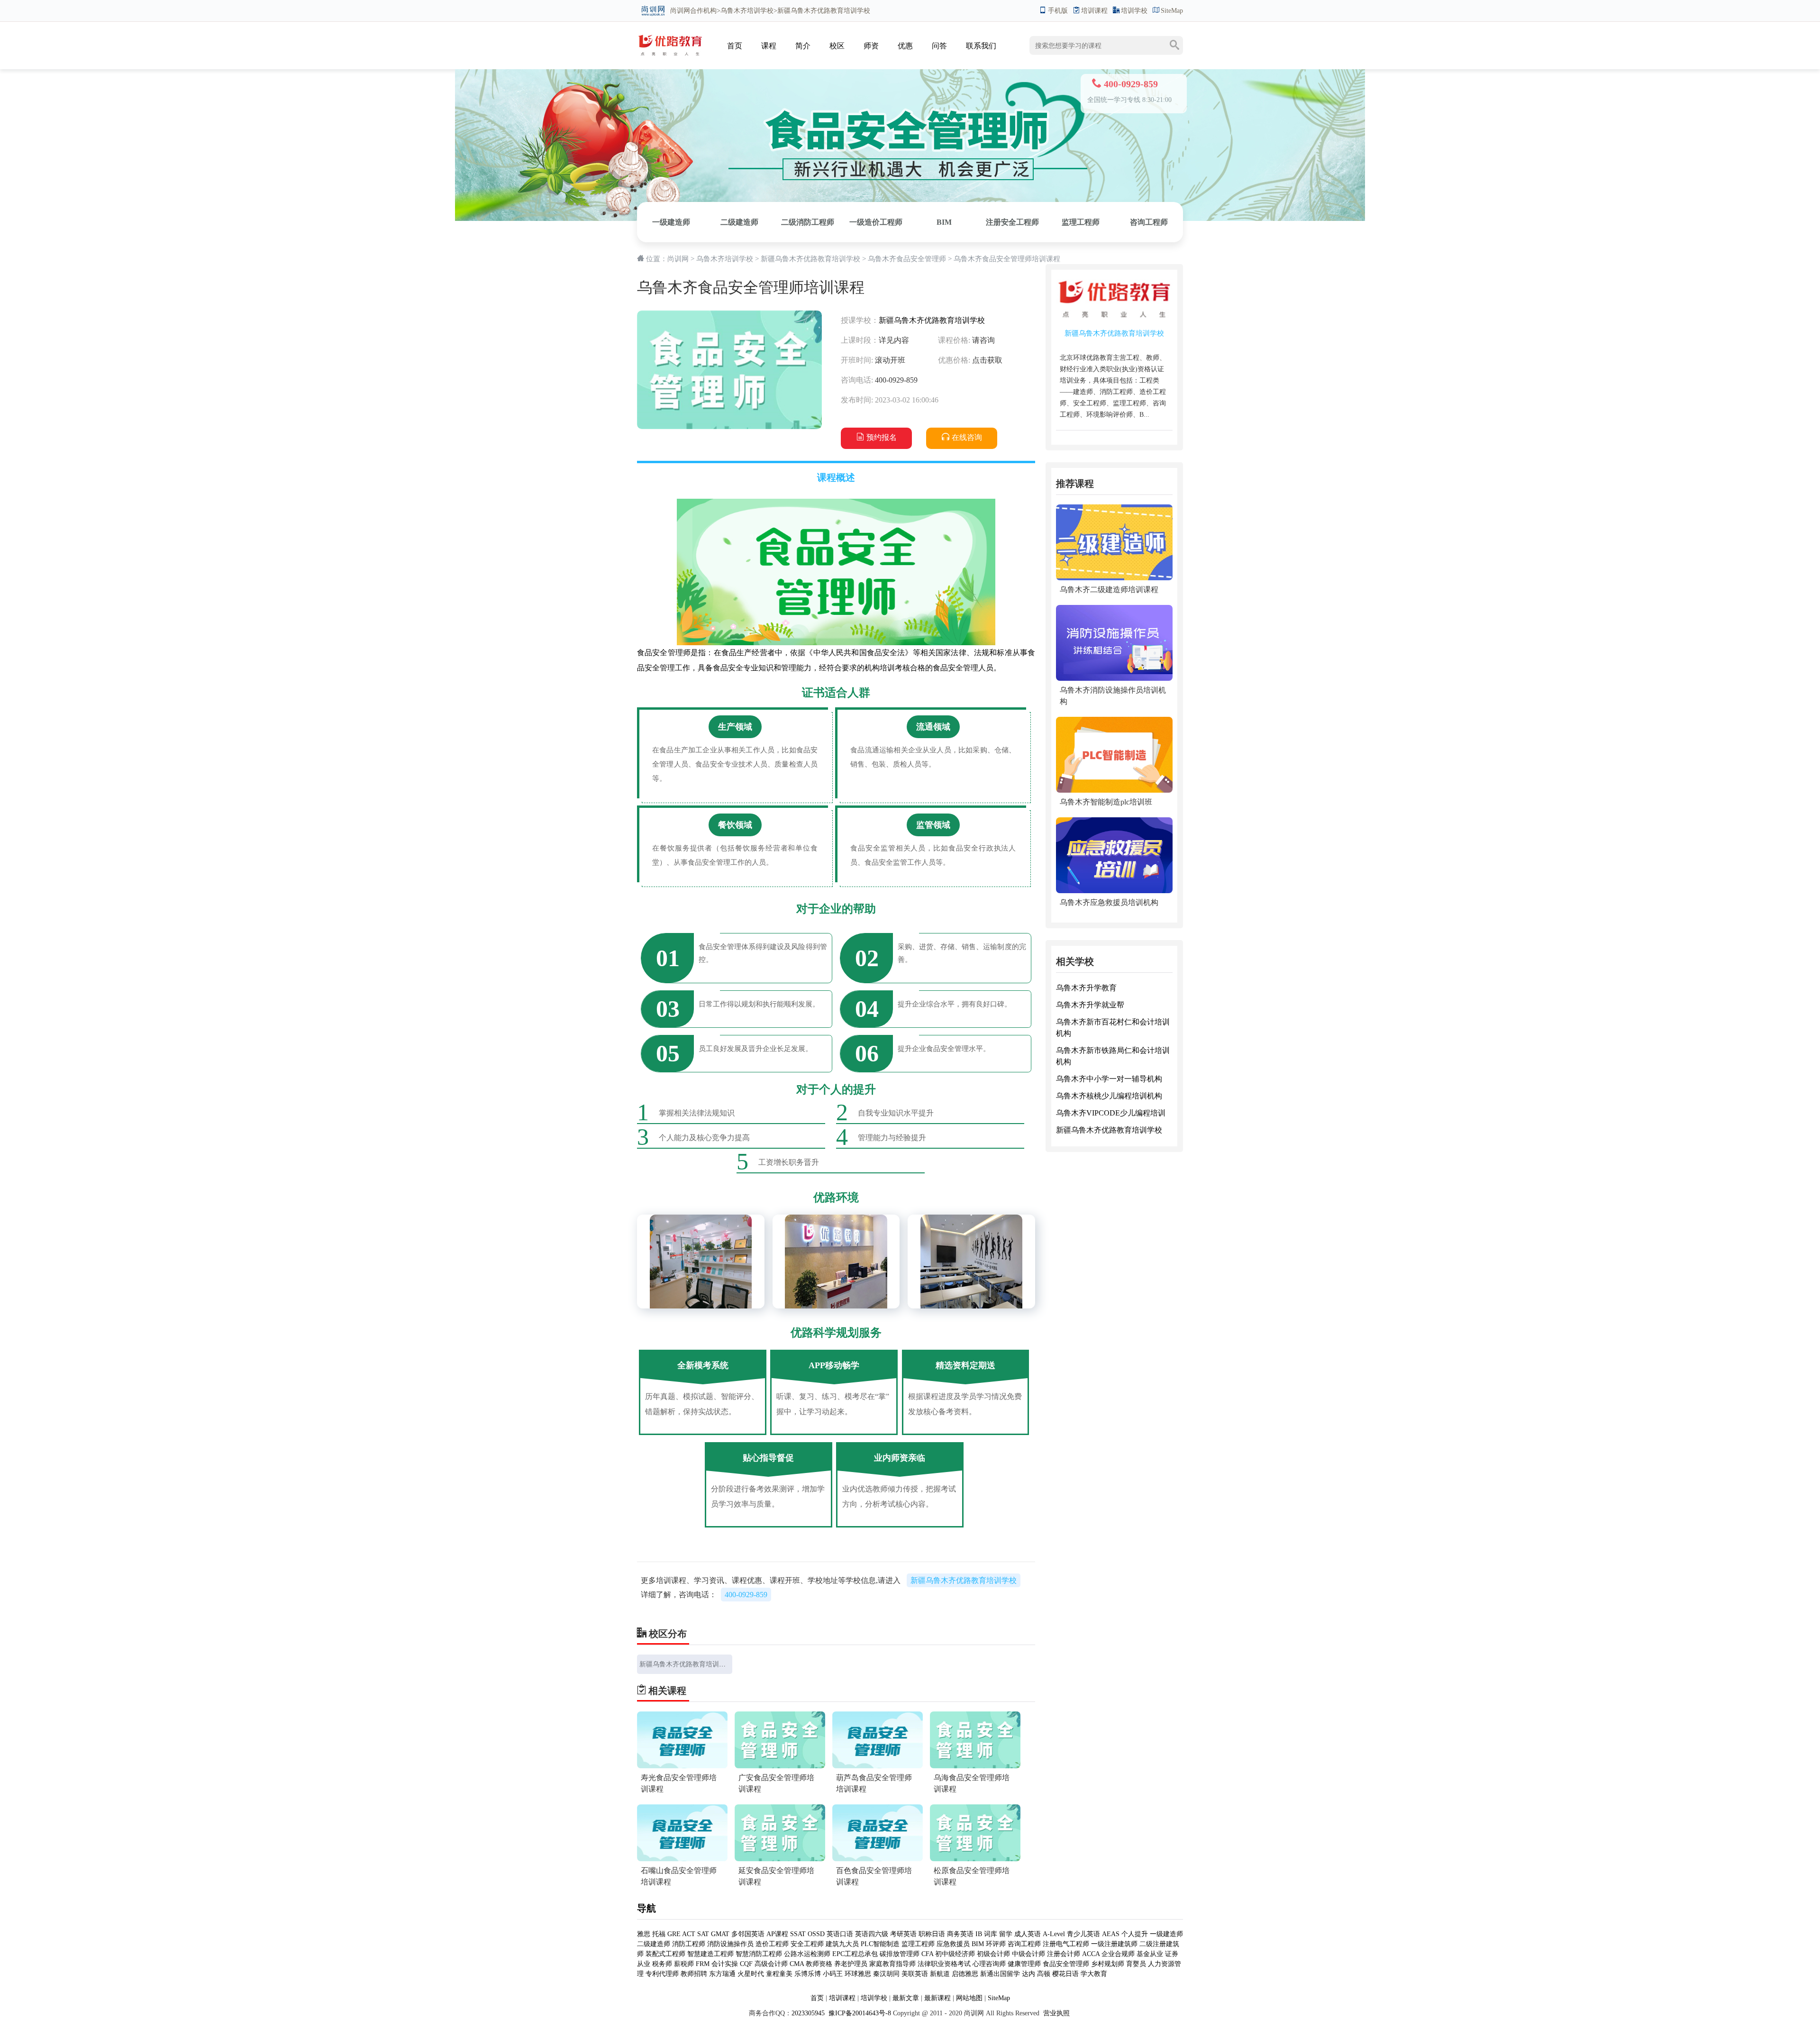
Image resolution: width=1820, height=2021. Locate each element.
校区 (837, 46)
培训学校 (1134, 11)
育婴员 (1136, 1964)
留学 (1006, 1934)
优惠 (905, 46)
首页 (735, 46)
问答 (939, 46)
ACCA (1091, 1954)
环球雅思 (858, 1974)
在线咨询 (967, 437)
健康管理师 (1024, 1964)
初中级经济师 (955, 1954)
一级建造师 (671, 222)
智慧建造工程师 (710, 1954)
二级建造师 (739, 222)
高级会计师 (771, 1964)
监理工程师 (1081, 222)
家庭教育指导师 (892, 1964)
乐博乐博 (808, 1974)
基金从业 (1150, 1954)
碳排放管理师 (900, 1954)
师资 (871, 46)
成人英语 (1028, 1934)
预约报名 (882, 437)
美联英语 (915, 1974)
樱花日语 (1065, 1974)
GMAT (720, 1934)
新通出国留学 (1000, 1974)
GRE (674, 1934)
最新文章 (906, 1998)
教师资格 (819, 1964)
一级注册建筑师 (1114, 1944)
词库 (991, 1934)
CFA (927, 1954)
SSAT (798, 1934)
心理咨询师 (989, 1964)
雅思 (644, 1934)
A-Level (1054, 1934)
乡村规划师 (1108, 1964)
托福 (659, 1934)
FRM (703, 1964)
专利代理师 (662, 1974)
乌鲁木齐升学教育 (1086, 988)
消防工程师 (689, 1944)
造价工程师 (772, 1944)
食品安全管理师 (1066, 1964)
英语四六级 (872, 1934)
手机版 (1058, 11)
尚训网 (680, 11)
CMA (797, 1964)
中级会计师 (1028, 1954)
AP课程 (777, 1934)
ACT (689, 1934)
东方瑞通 (722, 1974)
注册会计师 (1064, 1954)
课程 (769, 46)
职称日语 (932, 1934)
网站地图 (969, 1998)
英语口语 (841, 1934)
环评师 (996, 1944)
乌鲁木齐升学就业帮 (1090, 1005)
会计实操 (725, 1964)
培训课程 (1094, 11)
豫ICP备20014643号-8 (859, 2013)
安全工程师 (807, 1944)
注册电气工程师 (1066, 1944)
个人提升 (1135, 1934)
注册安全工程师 (1012, 222)
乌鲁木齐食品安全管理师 (907, 259)
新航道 (940, 1974)
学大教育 (1094, 1974)
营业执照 (1056, 2013)
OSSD (816, 1934)
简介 (803, 46)
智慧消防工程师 (759, 1954)
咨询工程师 (1149, 222)
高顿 (1044, 1974)
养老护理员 (851, 1964)
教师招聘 (694, 1974)
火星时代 (751, 1974)
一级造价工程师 (876, 222)
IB (979, 1934)
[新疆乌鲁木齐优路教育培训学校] (670, 36)
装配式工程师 (665, 1954)
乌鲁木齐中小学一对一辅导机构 (1109, 1079)
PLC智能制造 (880, 1944)
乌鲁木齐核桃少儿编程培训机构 (1109, 1096)
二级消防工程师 (808, 222)
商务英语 (960, 1934)
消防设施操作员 (730, 1944)
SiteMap (1172, 11)
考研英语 (903, 1934)
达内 (1028, 1974)
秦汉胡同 (886, 1974)
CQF (746, 1964)
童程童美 (779, 1974)
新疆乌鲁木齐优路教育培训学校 (810, 259)
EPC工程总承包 (855, 1954)
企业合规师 (1118, 1954)
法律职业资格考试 (944, 1964)
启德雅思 (965, 1974)
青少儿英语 (1083, 1934)
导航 (646, 1908)
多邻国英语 (748, 1934)
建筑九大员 (842, 1944)
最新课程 (937, 1998)
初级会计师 (993, 1954)
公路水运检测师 (807, 1954)
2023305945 (808, 2013)
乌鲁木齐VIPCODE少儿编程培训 (1111, 1113)
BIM (944, 222)
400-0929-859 (746, 1595)
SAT (703, 1934)
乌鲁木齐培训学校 (747, 11)
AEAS (1111, 1934)
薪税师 (684, 1964)
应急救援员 (953, 1944)
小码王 (833, 1974)
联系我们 (981, 46)
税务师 (662, 1964)
